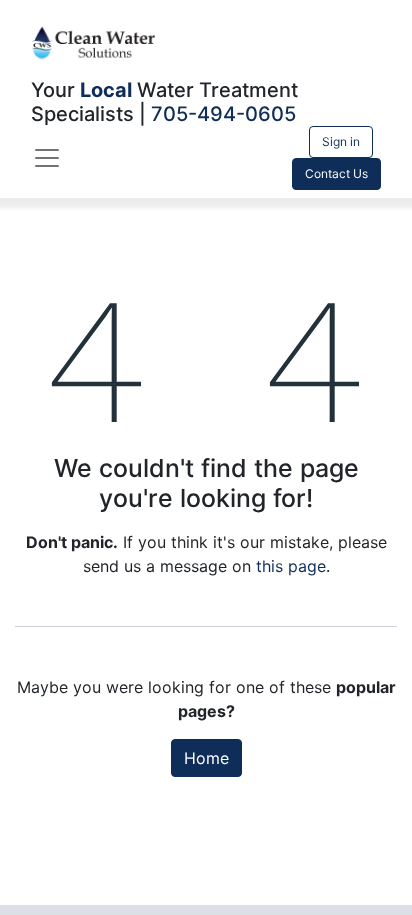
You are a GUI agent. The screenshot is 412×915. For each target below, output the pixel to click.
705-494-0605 (223, 114)
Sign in (341, 141)
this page (291, 566)
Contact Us (336, 173)
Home (206, 758)
